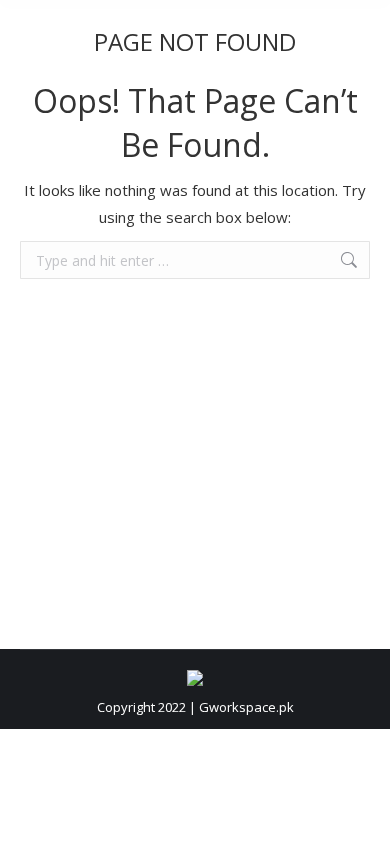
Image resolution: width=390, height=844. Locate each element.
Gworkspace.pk (246, 707)
